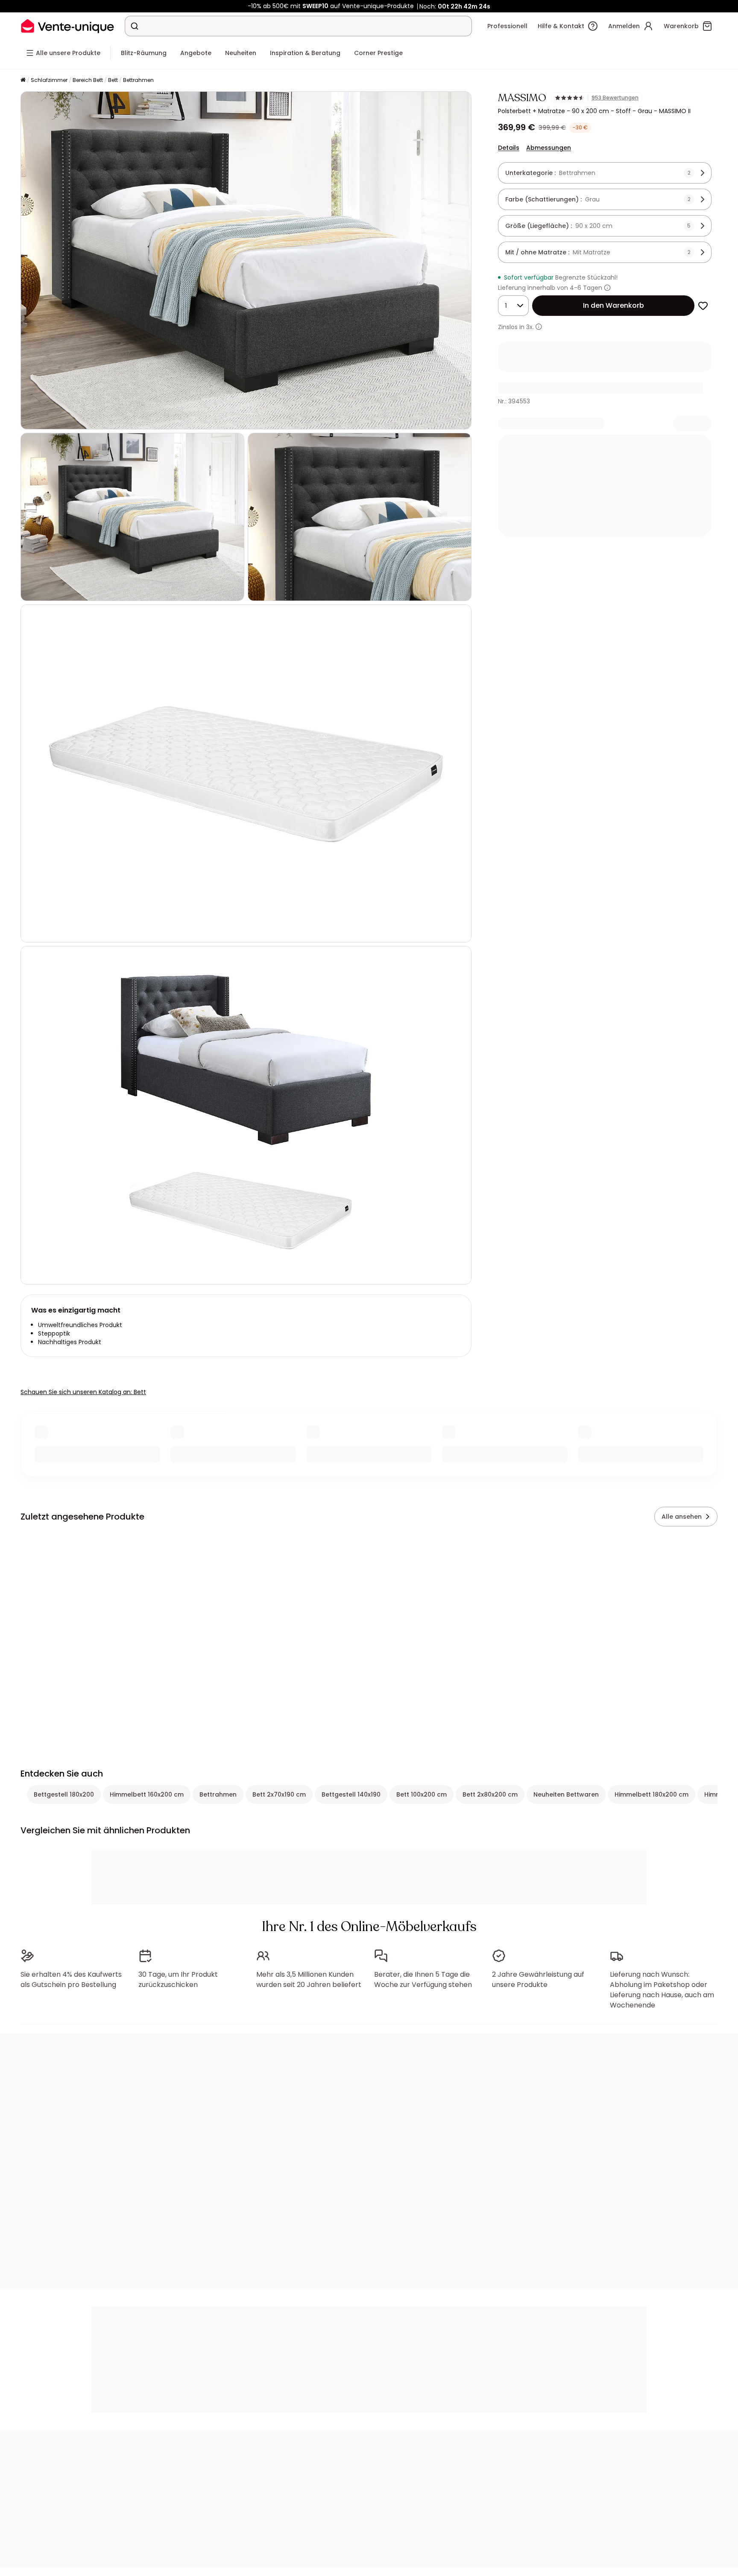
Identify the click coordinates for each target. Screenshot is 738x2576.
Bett (113, 80)
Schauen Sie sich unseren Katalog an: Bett (83, 1392)
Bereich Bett (88, 80)
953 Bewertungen (615, 98)
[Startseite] (23, 80)
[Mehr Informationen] (607, 288)
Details (509, 148)
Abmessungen (549, 148)
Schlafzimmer (49, 80)
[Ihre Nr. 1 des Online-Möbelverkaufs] (67, 26)
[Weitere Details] (539, 327)
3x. (530, 327)
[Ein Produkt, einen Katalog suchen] (135, 26)
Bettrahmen (138, 80)
